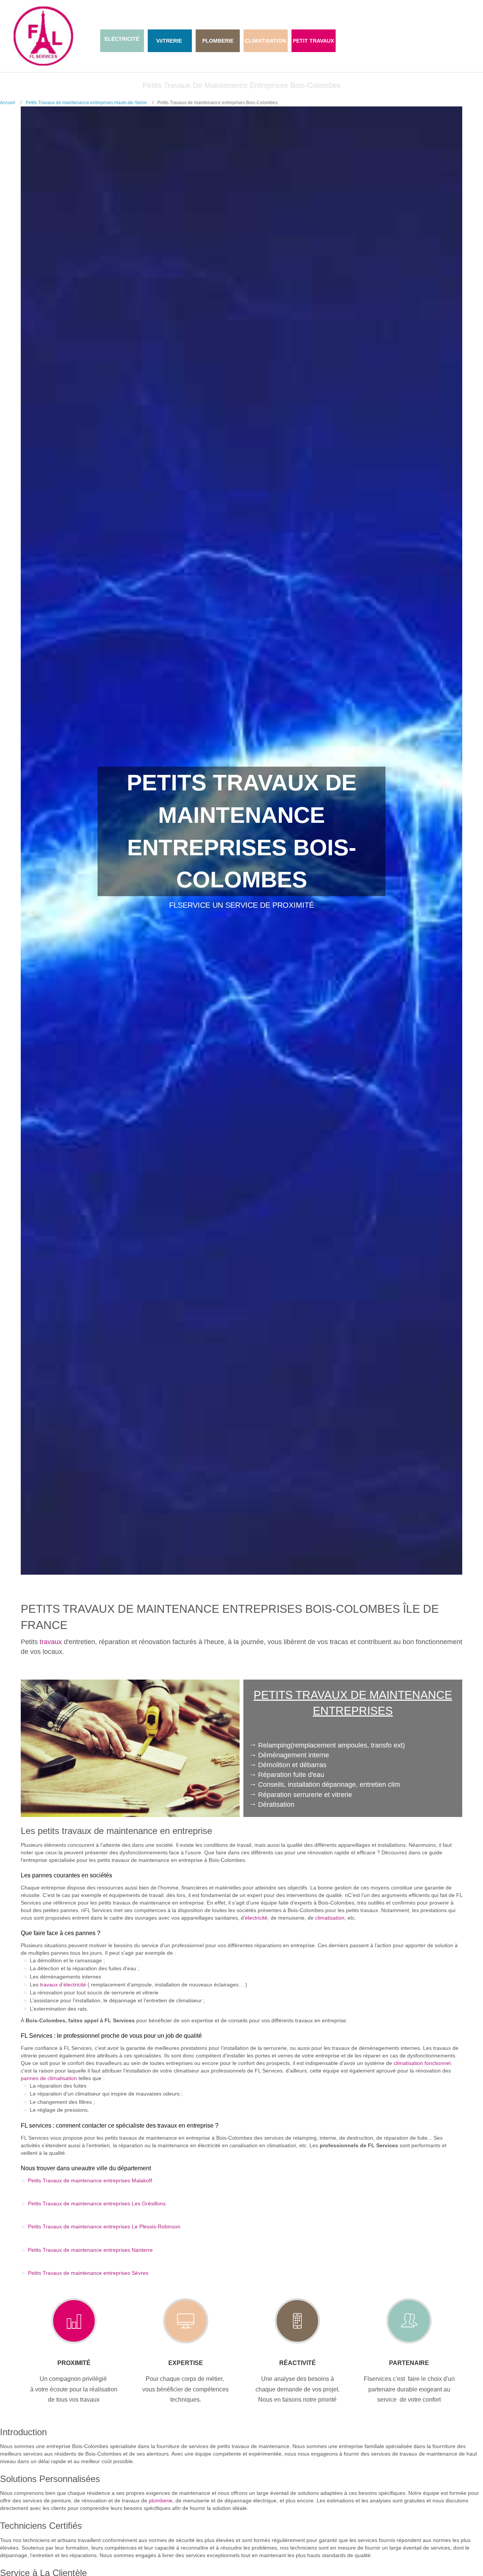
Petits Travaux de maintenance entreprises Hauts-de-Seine (86, 103)
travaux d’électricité (63, 1985)
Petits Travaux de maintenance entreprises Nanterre (90, 2250)
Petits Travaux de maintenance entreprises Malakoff (90, 2180)
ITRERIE (172, 41)
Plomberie (218, 41)
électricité (256, 1918)
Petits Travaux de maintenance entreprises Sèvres (88, 2273)
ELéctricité (122, 39)
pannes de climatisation (49, 2078)
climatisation (330, 1918)
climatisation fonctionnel (422, 2063)
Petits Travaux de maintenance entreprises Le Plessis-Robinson (104, 2226)
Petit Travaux (313, 41)
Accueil (8, 103)
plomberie (161, 2501)
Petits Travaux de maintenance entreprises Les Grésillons (97, 2203)
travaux (51, 1642)
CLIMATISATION (265, 41)
